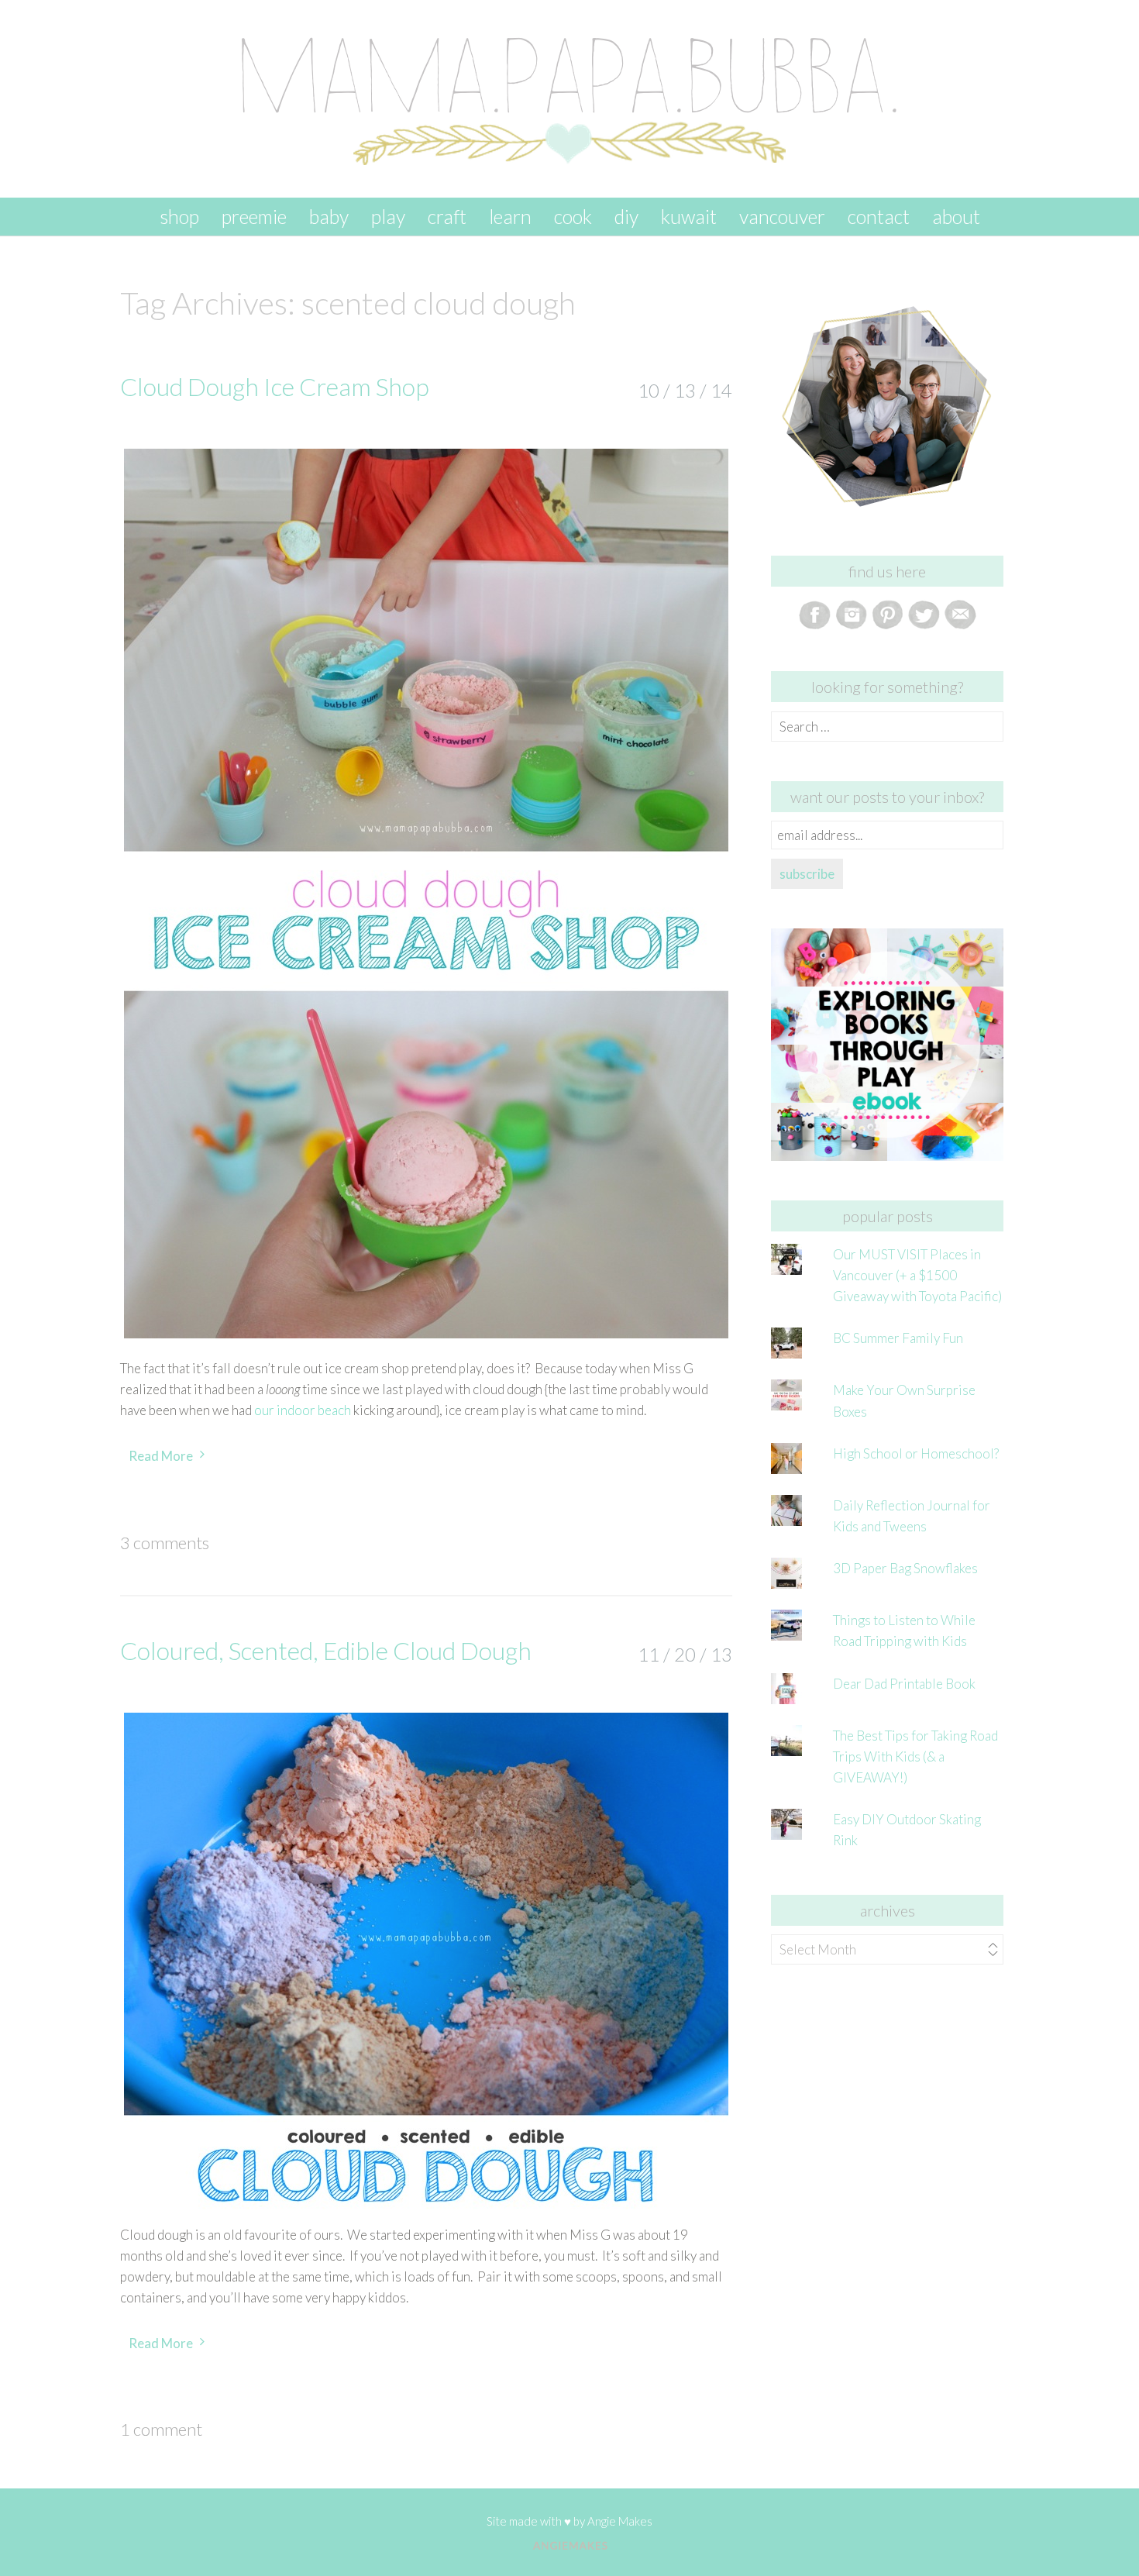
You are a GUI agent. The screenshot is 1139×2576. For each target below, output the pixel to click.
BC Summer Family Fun (898, 1338)
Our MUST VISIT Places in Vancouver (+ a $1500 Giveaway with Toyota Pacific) (917, 1275)
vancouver (782, 216)
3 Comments (165, 1543)
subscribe (807, 874)
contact (879, 216)
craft (447, 216)
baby (329, 216)
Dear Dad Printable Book (904, 1684)
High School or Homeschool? (916, 1453)
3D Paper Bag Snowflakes (905, 1568)
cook (573, 216)
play (388, 216)
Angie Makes (620, 2521)
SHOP (179, 216)
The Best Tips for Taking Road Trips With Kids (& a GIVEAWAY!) (915, 1756)
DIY (626, 216)
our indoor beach (303, 1410)
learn (510, 216)
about (956, 216)
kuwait (689, 216)
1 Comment (161, 2429)
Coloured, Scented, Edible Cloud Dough (326, 1650)
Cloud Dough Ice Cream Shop (275, 386)
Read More (161, 1456)
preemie (254, 216)
